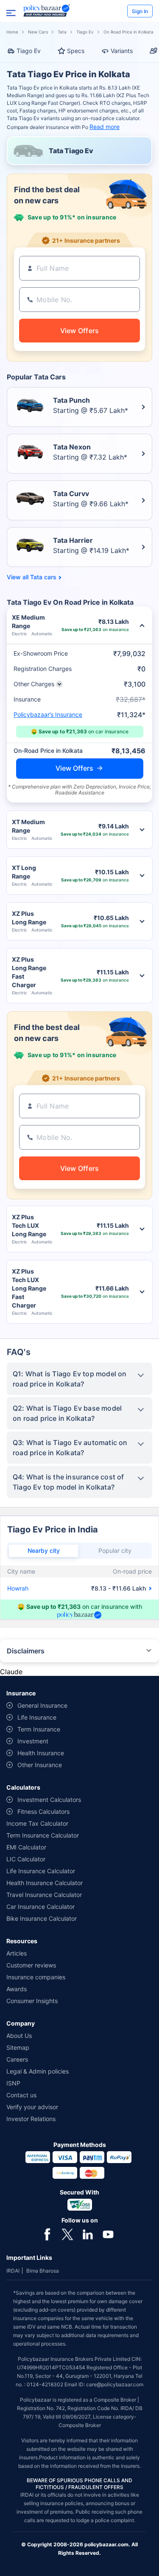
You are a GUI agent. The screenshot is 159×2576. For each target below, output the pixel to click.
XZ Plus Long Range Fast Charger (29, 972)
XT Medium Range (28, 826)
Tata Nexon (72, 447)
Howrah (18, 1588)
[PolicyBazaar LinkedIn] (88, 2234)
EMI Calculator (26, 1847)
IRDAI (13, 2271)
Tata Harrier (73, 540)
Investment (33, 1741)
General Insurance (42, 1705)
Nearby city (44, 1550)
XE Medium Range (28, 622)
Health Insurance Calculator (45, 1883)
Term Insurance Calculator (43, 1835)
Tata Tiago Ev (71, 151)
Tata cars (43, 577)
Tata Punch (71, 400)
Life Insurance (37, 1717)
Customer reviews (31, 1965)
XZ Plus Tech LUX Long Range (29, 1225)
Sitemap (18, 2047)
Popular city (115, 1550)
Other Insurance (40, 1765)
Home (12, 32)
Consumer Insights (32, 2001)
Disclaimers (26, 1651)
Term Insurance (39, 1729)
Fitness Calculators (43, 1811)
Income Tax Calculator (37, 1823)
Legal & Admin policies (38, 2071)
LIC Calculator (26, 1859)
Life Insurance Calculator (41, 1871)
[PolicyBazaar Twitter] (67, 2234)
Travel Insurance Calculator (44, 1895)
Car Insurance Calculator (40, 1907)
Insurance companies (36, 1977)
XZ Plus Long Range (29, 918)
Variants (122, 51)
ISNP (13, 2083)
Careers (17, 2059)
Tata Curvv (71, 494)
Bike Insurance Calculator (42, 1918)
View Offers (74, 768)
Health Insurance (41, 1753)
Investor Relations (31, 2119)
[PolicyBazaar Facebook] (47, 2234)
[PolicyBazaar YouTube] (108, 2234)
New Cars (38, 32)
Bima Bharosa (43, 2271)
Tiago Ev (85, 32)
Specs (76, 51)
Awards (17, 1989)
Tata (62, 32)
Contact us (21, 2095)
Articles (17, 1953)
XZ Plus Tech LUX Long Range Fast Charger (29, 1288)
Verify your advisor (32, 2107)
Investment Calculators (49, 1800)
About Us (19, 2036)
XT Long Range (24, 872)
